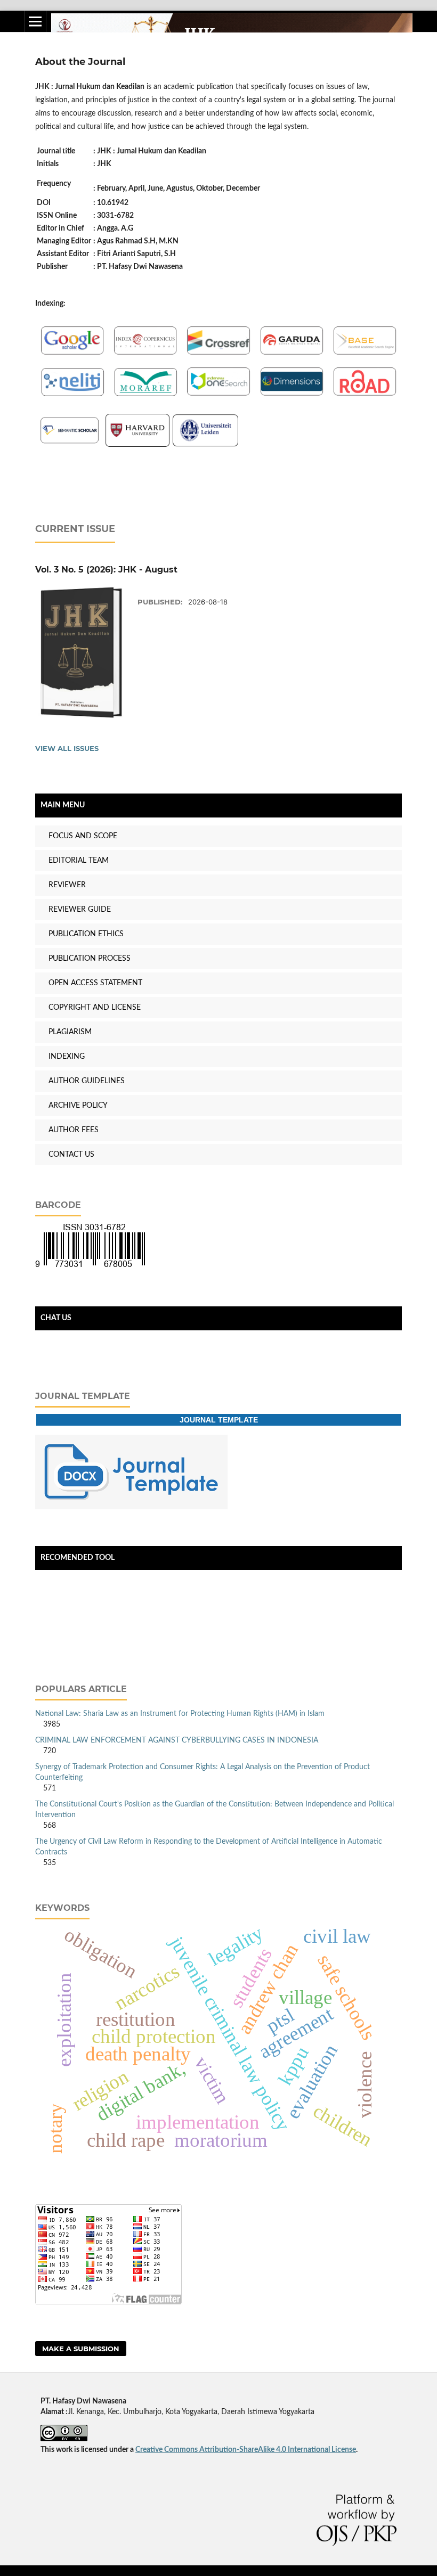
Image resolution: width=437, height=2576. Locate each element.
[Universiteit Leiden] (205, 445)
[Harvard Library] (137, 445)
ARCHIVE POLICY (78, 1106)
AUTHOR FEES (74, 1130)
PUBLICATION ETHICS (86, 934)
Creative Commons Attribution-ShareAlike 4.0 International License (246, 2450)
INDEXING (67, 1057)
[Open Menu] (35, 21)
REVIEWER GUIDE (80, 910)
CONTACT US (71, 1155)
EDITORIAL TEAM (79, 861)
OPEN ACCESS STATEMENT (95, 983)
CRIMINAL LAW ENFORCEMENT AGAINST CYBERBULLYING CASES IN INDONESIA (177, 1740)
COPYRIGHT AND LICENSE (95, 1008)
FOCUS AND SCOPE (83, 836)
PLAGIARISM (70, 1032)
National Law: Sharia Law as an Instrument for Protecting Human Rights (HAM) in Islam (180, 1714)
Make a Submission (81, 2349)
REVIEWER (67, 885)
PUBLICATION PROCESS (90, 959)
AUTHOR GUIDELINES (87, 1081)
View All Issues (67, 748)
